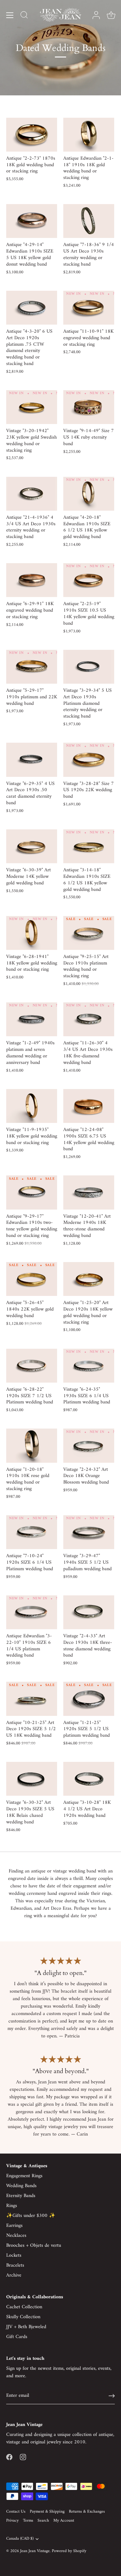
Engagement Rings (24, 2176)
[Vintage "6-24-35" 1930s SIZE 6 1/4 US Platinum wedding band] (89, 1366)
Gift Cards (17, 2337)
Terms (28, 2521)
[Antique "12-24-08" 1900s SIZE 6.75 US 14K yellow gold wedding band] (89, 1106)
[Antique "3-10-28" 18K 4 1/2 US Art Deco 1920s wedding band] (89, 1779)
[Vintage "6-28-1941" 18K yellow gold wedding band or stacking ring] (32, 933)
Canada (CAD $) (20, 2539)
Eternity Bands (21, 2196)
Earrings (14, 2226)
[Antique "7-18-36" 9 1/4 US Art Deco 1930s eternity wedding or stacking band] (89, 221)
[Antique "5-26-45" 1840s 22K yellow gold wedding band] (32, 1279)
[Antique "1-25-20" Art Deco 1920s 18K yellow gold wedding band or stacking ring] (89, 1279)
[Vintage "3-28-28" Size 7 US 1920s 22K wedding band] (89, 760)
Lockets (14, 2255)
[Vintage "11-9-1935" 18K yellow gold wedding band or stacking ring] (32, 1106)
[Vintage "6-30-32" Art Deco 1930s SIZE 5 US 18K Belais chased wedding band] (32, 1779)
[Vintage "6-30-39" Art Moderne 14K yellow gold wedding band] (32, 846)
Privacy (12, 2521)
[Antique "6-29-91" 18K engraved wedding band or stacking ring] (32, 580)
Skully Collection (23, 2317)
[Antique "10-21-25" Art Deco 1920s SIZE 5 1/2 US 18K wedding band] (32, 1699)
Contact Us (16, 2512)
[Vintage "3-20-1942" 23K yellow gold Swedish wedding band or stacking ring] (32, 407)
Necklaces (16, 2236)
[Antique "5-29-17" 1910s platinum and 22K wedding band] (32, 667)
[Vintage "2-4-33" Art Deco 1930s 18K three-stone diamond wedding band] (89, 1612)
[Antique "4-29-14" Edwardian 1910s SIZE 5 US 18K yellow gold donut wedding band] (32, 221)
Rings (12, 2206)
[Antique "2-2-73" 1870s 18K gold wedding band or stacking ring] (32, 135)
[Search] (24, 16)
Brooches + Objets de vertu (34, 2245)
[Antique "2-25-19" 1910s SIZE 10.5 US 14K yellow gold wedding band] (89, 580)
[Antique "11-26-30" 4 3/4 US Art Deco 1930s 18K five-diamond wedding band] (89, 1019)
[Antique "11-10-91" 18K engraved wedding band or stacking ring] (89, 308)
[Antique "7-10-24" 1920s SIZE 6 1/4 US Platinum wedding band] (32, 1532)
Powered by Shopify (69, 2551)
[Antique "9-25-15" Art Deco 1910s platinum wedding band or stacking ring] (89, 933)
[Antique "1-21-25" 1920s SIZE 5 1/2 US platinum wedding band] (89, 1699)
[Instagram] (23, 2457)
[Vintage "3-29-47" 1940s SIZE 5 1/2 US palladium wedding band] (89, 1532)
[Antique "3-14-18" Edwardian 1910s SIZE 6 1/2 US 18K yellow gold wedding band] (89, 846)
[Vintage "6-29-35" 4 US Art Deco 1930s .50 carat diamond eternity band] (32, 760)
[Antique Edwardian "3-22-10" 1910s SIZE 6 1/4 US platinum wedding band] (32, 1612)
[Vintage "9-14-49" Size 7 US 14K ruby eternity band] (89, 407)
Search (43, 2521)
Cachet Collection (24, 2307)
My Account (64, 2521)
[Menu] (10, 15)
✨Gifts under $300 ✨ (31, 2216)
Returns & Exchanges (87, 2512)
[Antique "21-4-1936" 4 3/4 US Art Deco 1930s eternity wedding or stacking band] (32, 494)
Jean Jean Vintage (35, 2551)
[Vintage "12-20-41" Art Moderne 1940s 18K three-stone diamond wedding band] (89, 1192)
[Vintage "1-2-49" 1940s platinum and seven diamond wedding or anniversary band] (32, 1019)
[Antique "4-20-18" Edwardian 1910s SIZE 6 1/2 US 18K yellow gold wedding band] (89, 494)
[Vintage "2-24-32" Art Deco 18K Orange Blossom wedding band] (89, 1445)
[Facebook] (9, 2457)
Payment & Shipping (47, 2512)
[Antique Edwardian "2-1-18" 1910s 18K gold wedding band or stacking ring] (89, 135)
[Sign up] (112, 2396)
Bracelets (15, 2265)
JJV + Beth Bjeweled (26, 2327)
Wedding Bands (21, 2186)
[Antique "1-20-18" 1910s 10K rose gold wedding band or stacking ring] (32, 1445)
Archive (14, 2275)
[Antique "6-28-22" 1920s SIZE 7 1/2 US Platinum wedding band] (32, 1366)
